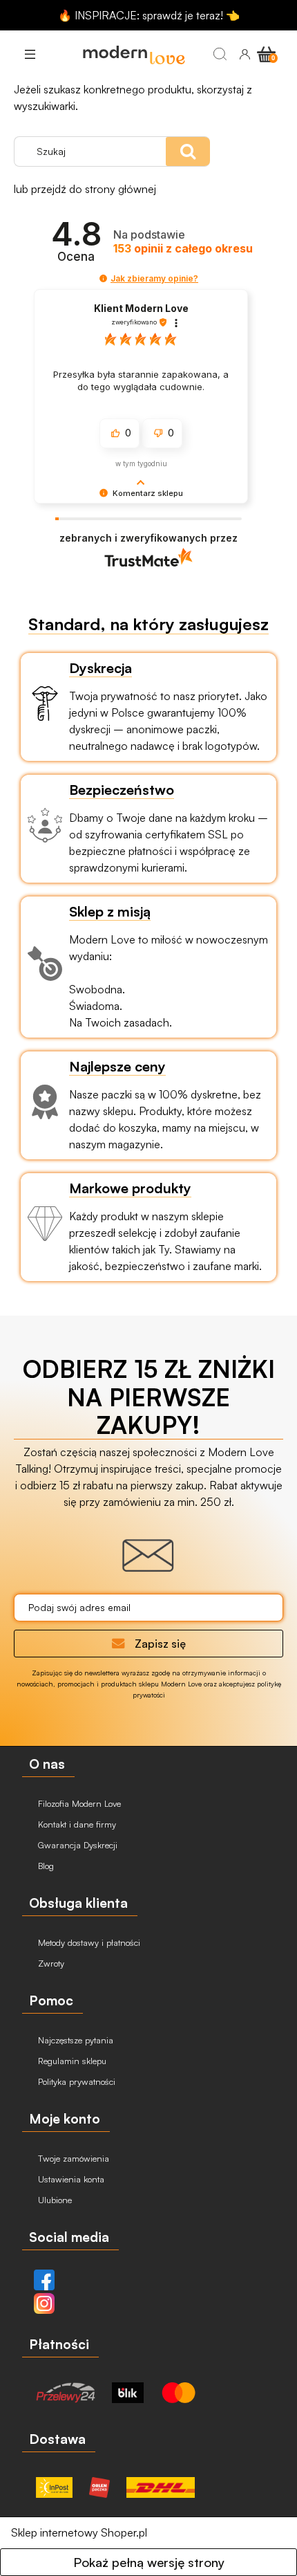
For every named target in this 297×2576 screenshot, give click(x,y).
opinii (183, 249)
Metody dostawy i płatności (88, 1942)
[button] (30, 54)
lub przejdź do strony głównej (85, 189)
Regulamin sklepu (71, 2061)
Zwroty (50, 1963)
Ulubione (54, 2200)
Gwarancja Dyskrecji (76, 1845)
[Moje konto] (245, 54)
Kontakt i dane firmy (76, 1824)
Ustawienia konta (70, 2179)
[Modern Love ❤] (134, 54)
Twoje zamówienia (72, 2158)
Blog (45, 1866)
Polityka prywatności (75, 2081)
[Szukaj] (220, 54)
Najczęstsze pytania (74, 2040)
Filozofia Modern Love (78, 1803)
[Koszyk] (268, 53)
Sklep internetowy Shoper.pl (79, 2532)
